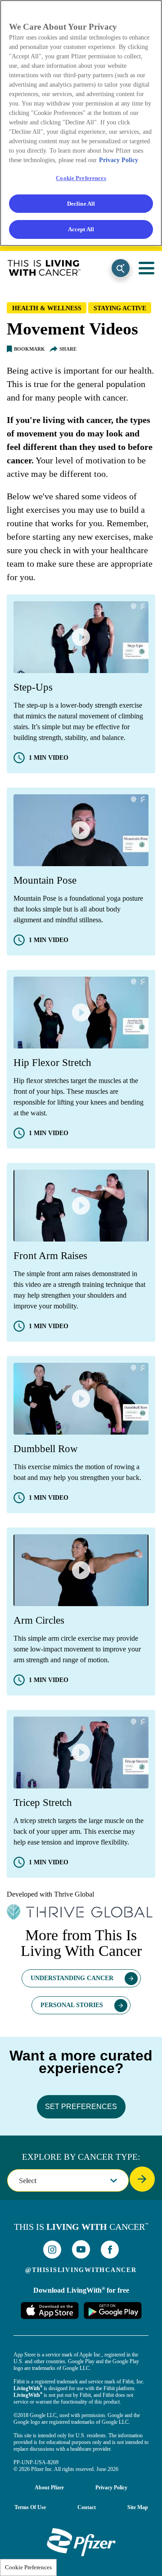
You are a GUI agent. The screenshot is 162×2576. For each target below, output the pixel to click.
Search (121, 268)
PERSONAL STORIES (72, 2005)
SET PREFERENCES (81, 2107)
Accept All (81, 229)
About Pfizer (49, 2488)
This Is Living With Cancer (44, 268)
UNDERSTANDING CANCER (72, 1978)
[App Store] (49, 2310)
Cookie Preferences (28, 2567)
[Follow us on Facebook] (110, 2250)
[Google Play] (112, 2310)
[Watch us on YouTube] (81, 2249)
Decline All (81, 204)
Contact (87, 2507)
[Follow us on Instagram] (52, 2250)
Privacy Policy (111, 2488)
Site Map (138, 2507)
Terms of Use (30, 2507)
